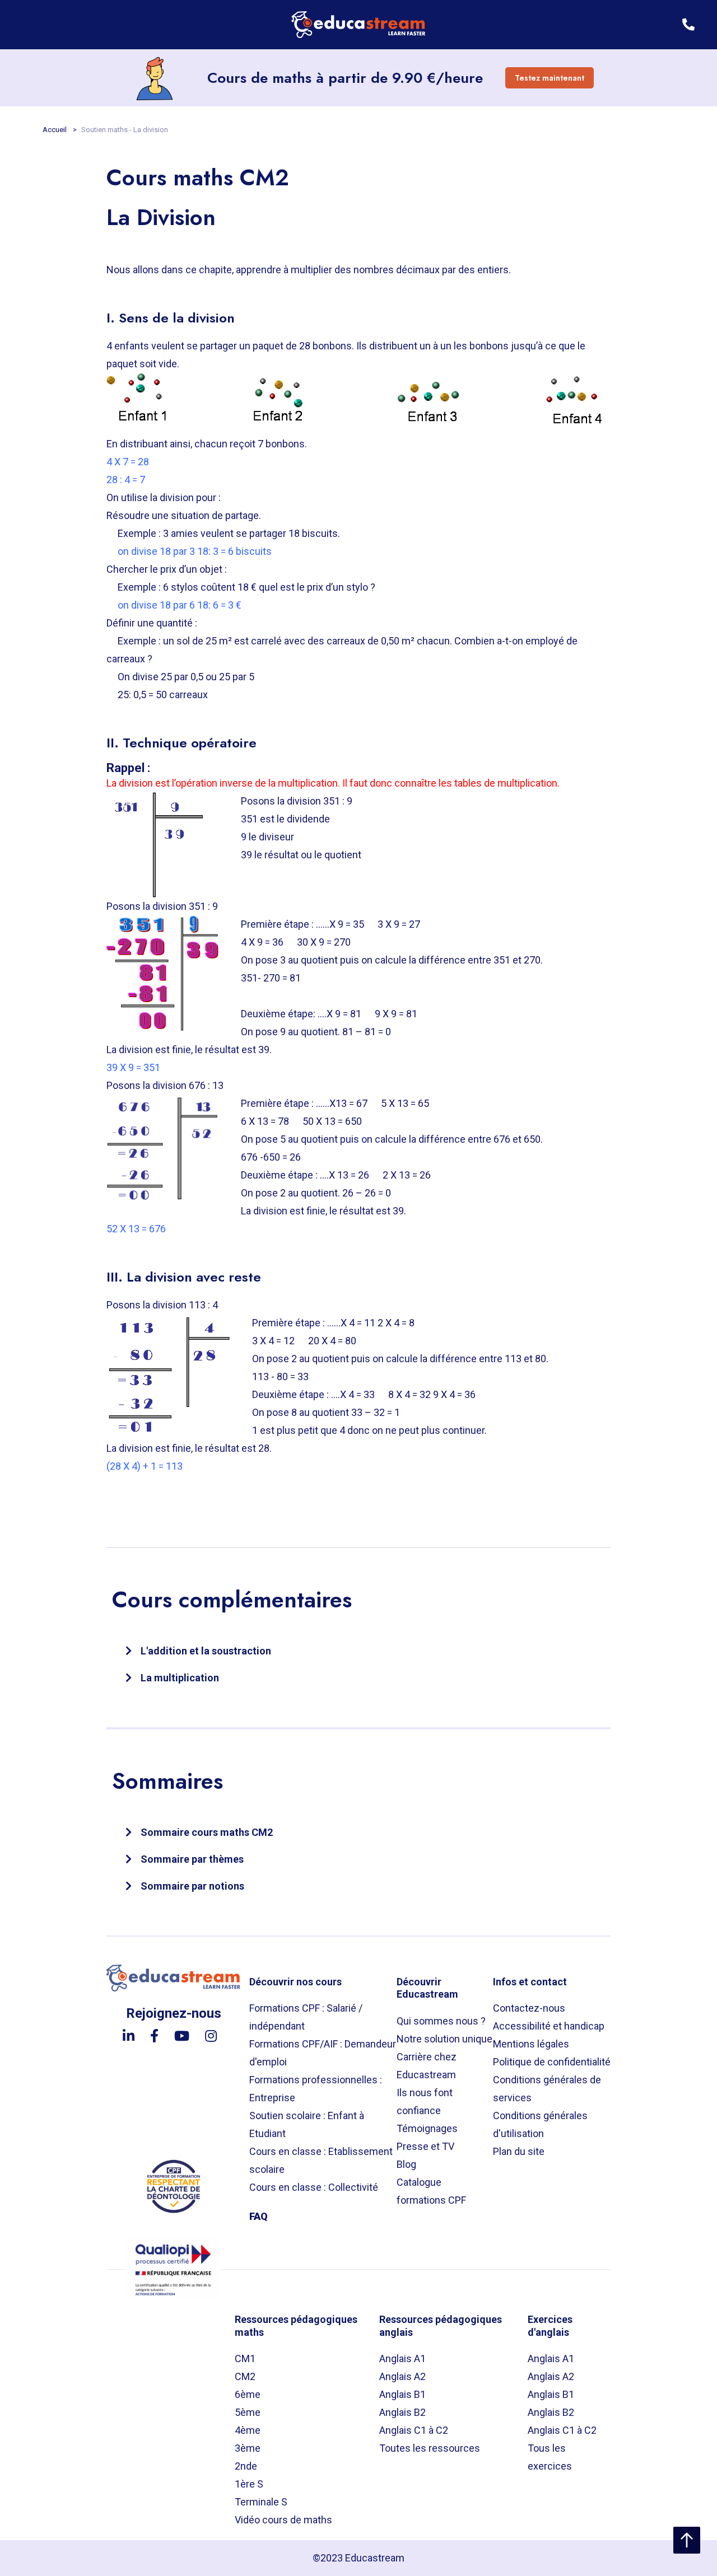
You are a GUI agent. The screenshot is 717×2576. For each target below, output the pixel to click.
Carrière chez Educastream (427, 2066)
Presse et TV (425, 2146)
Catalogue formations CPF (431, 2191)
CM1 (245, 2358)
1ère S (249, 2484)
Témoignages (427, 2128)
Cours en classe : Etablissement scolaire (321, 2160)
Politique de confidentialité (552, 2062)
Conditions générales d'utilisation (540, 2124)
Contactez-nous (529, 2008)
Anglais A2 (402, 2376)
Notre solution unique (444, 2039)
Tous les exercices (550, 2457)
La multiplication (180, 1678)
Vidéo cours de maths (283, 2520)
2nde (246, 2466)
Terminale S (261, 2502)
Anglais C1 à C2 (414, 2430)
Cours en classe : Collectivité (314, 2187)
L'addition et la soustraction (206, 1651)
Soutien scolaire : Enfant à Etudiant (307, 2124)
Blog (406, 2164)
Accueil (55, 130)
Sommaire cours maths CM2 (207, 1832)
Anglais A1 (402, 2358)
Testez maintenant (550, 78)
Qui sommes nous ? (441, 2021)
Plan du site (519, 2151)
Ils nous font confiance (425, 2102)
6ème (248, 2394)
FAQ (259, 2216)
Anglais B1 (402, 2394)
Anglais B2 (402, 2412)
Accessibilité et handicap (549, 2026)
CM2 (245, 2376)
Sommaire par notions (192, 1886)
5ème (248, 2412)
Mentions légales (531, 2044)
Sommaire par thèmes (192, 1859)
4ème (248, 2430)
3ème (248, 2448)
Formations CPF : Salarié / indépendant (306, 2017)
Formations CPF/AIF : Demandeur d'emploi (323, 2053)
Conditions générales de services (547, 2089)
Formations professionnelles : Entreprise (316, 2089)
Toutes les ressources (430, 2448)
